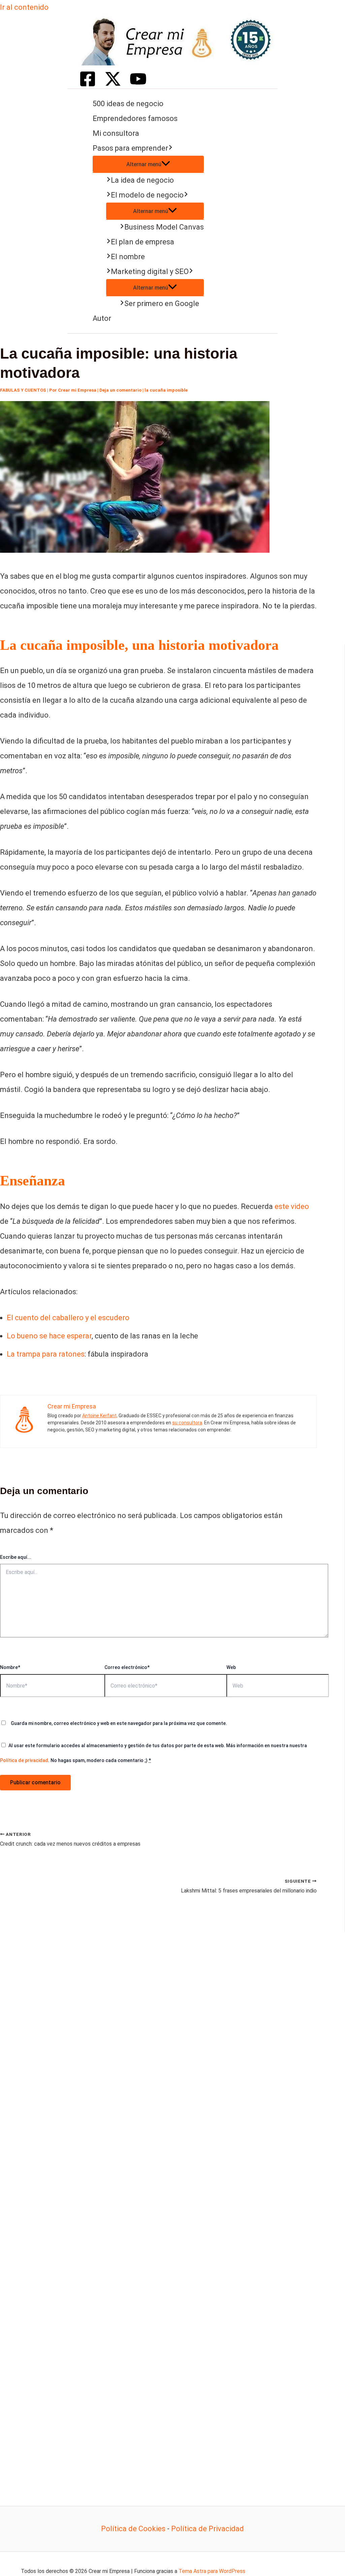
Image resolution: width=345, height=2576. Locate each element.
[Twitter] (113, 85)
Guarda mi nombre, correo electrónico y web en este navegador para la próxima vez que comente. (119, 1723)
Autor (102, 318)
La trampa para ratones (46, 1354)
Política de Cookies (133, 2529)
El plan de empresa (143, 242)
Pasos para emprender (130, 148)
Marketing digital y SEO (150, 271)
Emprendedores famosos (135, 118)
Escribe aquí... (16, 1557)
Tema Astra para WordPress (212, 2571)
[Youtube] (138, 85)
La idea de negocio (142, 180)
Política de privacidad (24, 1760)
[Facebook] (88, 85)
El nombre (128, 257)
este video (292, 1206)
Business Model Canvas (164, 227)
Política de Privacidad (208, 2529)
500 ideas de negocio (128, 104)
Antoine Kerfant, (100, 1416)
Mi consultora (116, 133)
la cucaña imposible (166, 390)
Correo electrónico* (127, 1667)
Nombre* (10, 1667)
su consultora (187, 1423)
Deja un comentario (120, 390)
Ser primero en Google (162, 304)
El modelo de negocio (147, 195)
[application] (170, 148)
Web (231, 1667)
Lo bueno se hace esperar (49, 1336)
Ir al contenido (24, 7)
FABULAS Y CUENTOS (23, 390)
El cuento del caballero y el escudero (68, 1318)
